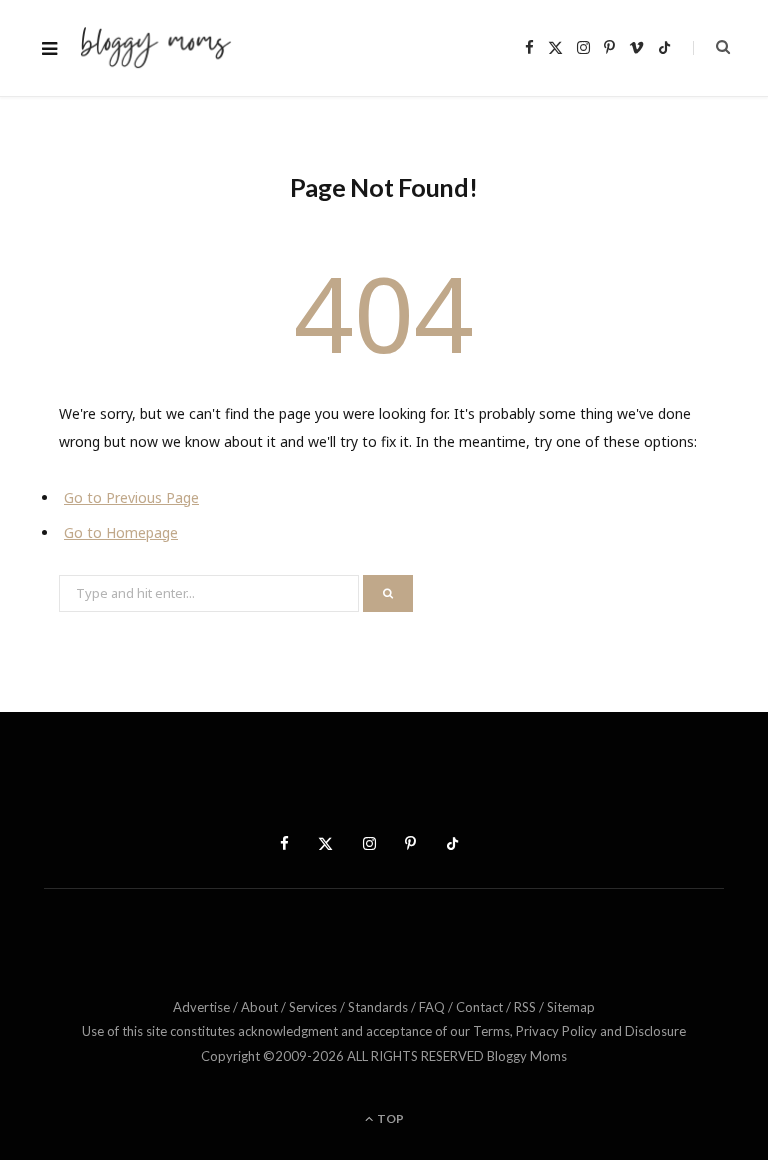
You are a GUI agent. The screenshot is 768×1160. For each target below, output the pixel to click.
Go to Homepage (121, 532)
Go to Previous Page (131, 497)
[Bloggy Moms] (155, 48)
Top (389, 1118)
